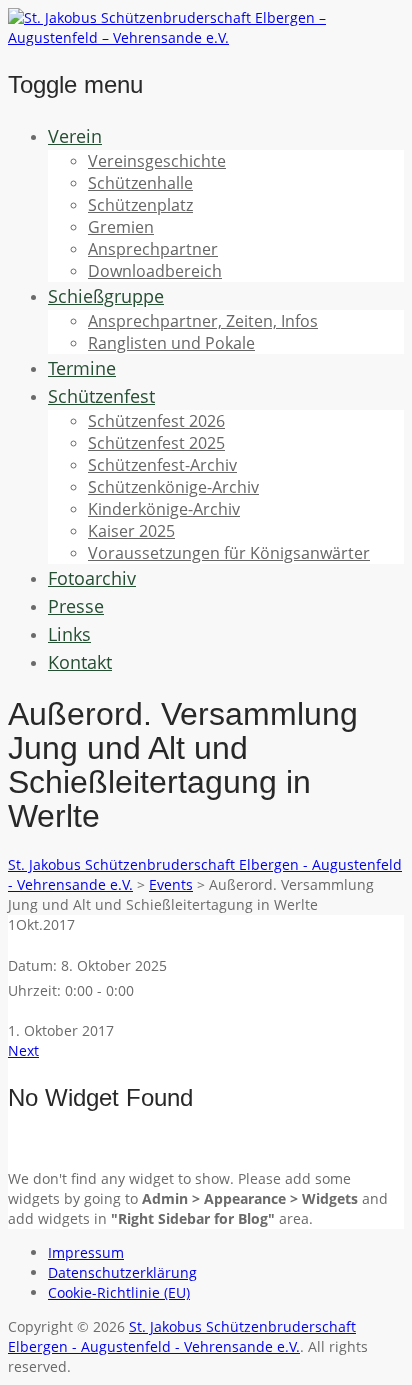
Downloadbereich (155, 271)
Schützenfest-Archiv (162, 465)
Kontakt (80, 662)
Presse (76, 606)
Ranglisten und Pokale (171, 343)
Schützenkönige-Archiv (173, 487)
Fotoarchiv (92, 578)
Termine (82, 368)
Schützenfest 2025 (156, 443)
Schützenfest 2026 (156, 421)
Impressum (86, 1252)
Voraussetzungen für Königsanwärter (229, 553)
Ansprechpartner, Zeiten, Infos (203, 321)
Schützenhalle (140, 183)
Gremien (121, 227)
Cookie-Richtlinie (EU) (119, 1292)
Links (69, 634)
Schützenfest (101, 396)
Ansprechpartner (153, 249)
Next (23, 1050)
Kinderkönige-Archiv (164, 509)
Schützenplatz (140, 205)
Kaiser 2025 (131, 531)
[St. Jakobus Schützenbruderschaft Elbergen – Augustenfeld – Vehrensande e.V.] (206, 37)
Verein (75, 136)
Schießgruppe (106, 296)
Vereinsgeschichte (157, 161)
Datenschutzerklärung (122, 1272)
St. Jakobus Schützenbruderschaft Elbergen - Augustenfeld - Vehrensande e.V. (182, 1336)
